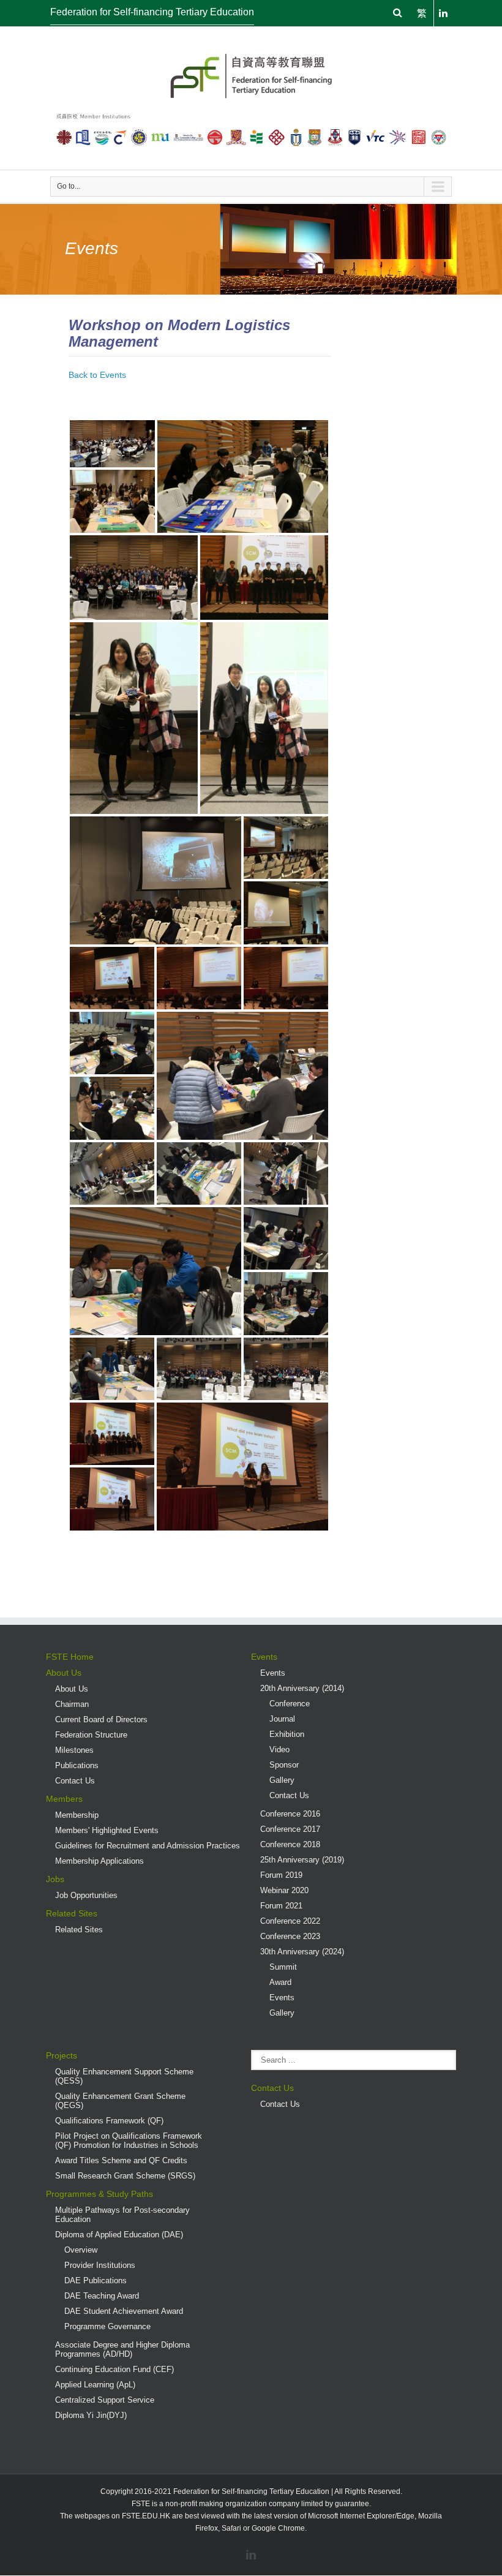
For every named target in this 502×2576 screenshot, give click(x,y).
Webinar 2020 (284, 1890)
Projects (62, 2055)
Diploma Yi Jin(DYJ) (91, 2415)
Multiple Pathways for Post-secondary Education (122, 2215)
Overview (81, 2250)
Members (64, 1799)
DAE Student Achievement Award (124, 2311)
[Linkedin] (251, 2555)
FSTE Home (70, 1657)
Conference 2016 (290, 1814)
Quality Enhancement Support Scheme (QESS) (124, 2076)
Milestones (74, 1750)
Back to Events (97, 375)
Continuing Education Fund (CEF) (114, 2369)
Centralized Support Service (105, 2400)
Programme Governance (107, 2326)
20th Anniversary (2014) (302, 1688)
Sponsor (284, 1765)
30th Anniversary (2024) (302, 1952)
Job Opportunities (86, 1895)
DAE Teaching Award (102, 2296)
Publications (77, 1765)
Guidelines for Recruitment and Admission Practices (148, 1846)
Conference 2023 (290, 1936)
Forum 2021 (281, 1906)
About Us (64, 1673)
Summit (283, 1967)
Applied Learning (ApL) (95, 2385)
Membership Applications (99, 1861)
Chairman (72, 1704)
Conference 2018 (290, 1844)
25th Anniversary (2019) (302, 1860)
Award (280, 1982)
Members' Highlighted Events (107, 1830)
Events (264, 1657)
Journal (282, 1719)
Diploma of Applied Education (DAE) (119, 2235)
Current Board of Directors (101, 1719)
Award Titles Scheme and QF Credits (121, 2160)
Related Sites (72, 1913)
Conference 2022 (290, 1921)
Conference (290, 1704)
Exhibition (287, 1734)
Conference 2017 (290, 1829)
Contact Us (75, 1781)
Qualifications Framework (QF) (109, 2121)
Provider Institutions (100, 2265)
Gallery (282, 1780)
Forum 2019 (281, 1875)
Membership (77, 1815)
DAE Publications (96, 2280)
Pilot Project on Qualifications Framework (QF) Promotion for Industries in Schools (129, 2141)
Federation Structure (91, 1735)
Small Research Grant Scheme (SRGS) (125, 2176)
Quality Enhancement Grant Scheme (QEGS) (120, 2101)
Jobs (55, 1879)
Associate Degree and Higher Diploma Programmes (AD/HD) (122, 2349)
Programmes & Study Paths (99, 2194)
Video (279, 1749)
